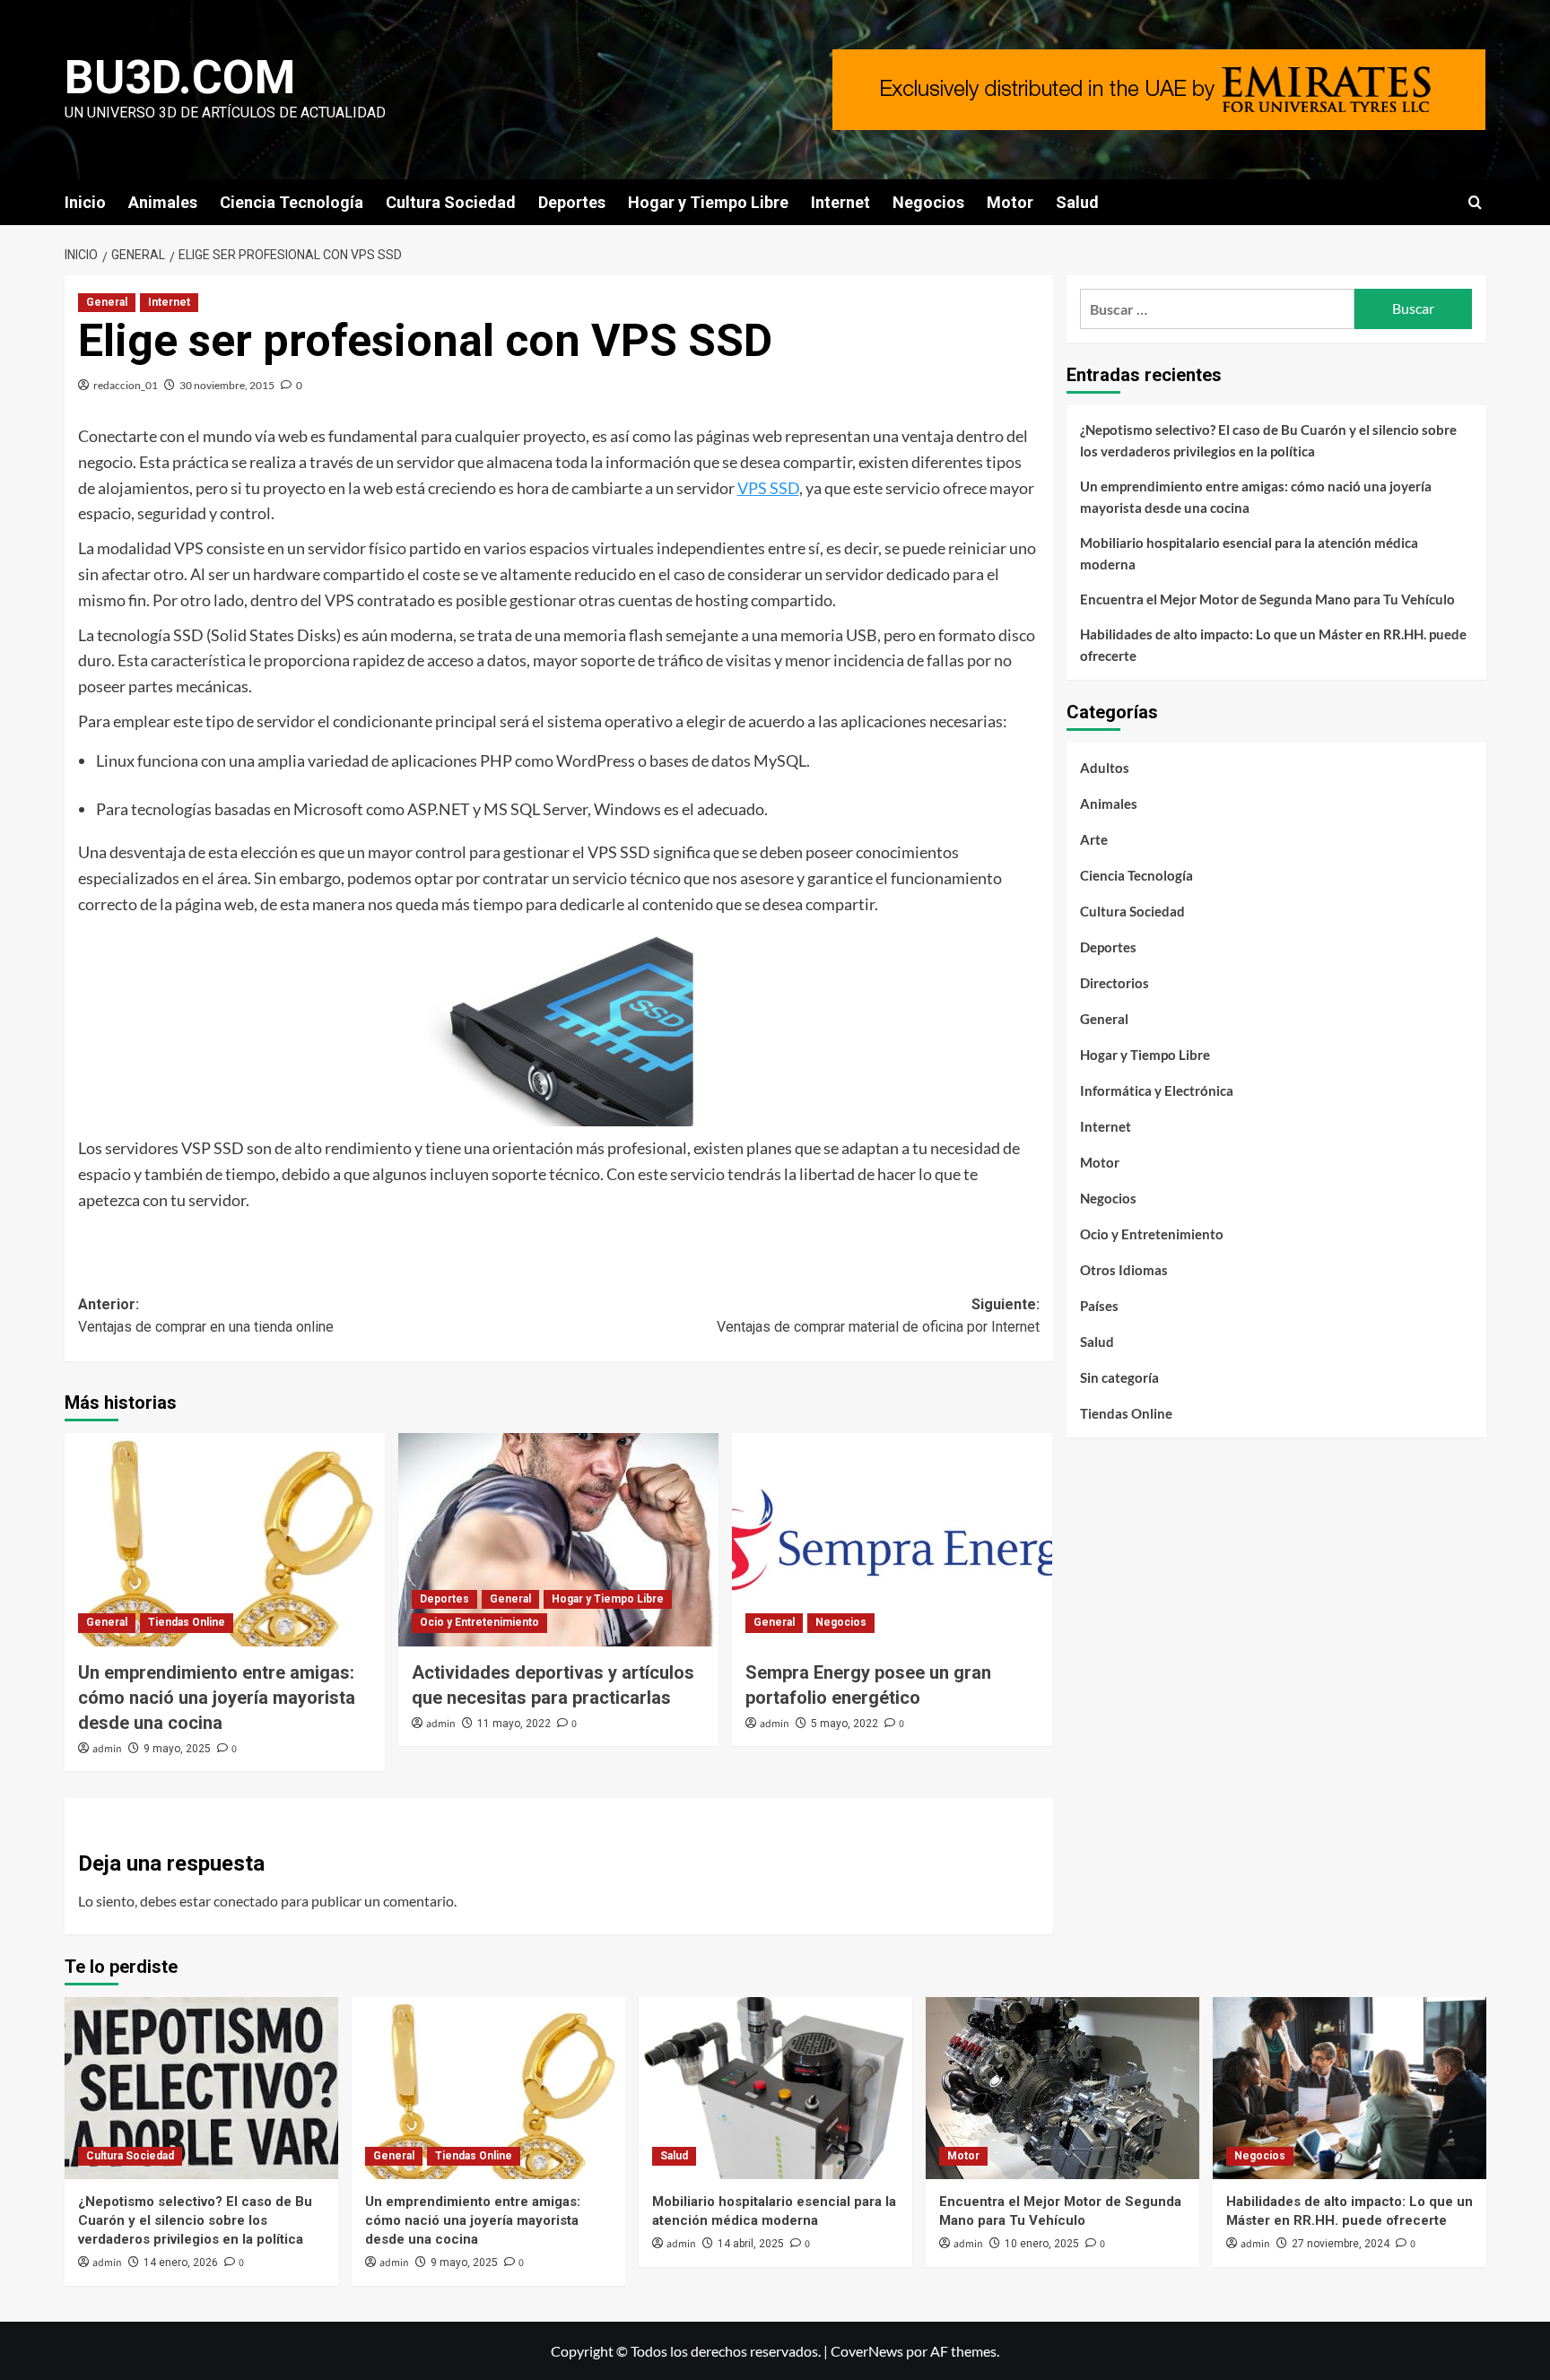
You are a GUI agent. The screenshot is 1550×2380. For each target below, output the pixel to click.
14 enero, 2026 (181, 2263)
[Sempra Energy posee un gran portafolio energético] (892, 1540)
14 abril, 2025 (751, 2244)
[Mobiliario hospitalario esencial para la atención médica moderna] (775, 2088)
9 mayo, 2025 (177, 1749)
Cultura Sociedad (451, 202)
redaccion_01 (126, 385)
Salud (1077, 202)
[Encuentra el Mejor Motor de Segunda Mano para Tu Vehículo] (1062, 2088)
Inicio (85, 202)
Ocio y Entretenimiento (479, 1622)
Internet (840, 202)
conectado (246, 1901)
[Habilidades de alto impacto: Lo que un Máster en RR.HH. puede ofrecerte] (1350, 2088)
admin (107, 1749)
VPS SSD (768, 488)
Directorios (1115, 983)
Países (1099, 1306)
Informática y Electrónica (1157, 1090)
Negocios (928, 202)
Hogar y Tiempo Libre (708, 202)
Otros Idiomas (1124, 1270)
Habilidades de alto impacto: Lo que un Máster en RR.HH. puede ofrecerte (1273, 645)
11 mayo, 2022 (514, 1724)
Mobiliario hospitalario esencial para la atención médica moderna (1249, 553)
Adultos (1105, 768)
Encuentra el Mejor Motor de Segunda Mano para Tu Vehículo (1267, 599)
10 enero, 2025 (1042, 2244)
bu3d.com (180, 78)
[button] (1475, 202)
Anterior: (206, 1316)
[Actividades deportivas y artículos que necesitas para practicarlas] (558, 1540)
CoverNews (867, 2351)
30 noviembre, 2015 (227, 385)
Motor (1010, 202)
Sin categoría (1119, 1377)
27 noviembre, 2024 (1341, 2244)
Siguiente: (878, 1316)
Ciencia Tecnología (292, 202)
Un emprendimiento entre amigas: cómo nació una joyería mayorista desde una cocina (217, 1698)
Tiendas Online (187, 1622)
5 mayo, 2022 (845, 1724)
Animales (163, 202)
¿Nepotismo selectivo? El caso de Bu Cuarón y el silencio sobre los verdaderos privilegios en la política (1268, 440)
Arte (1094, 839)
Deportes (572, 202)
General (107, 302)
